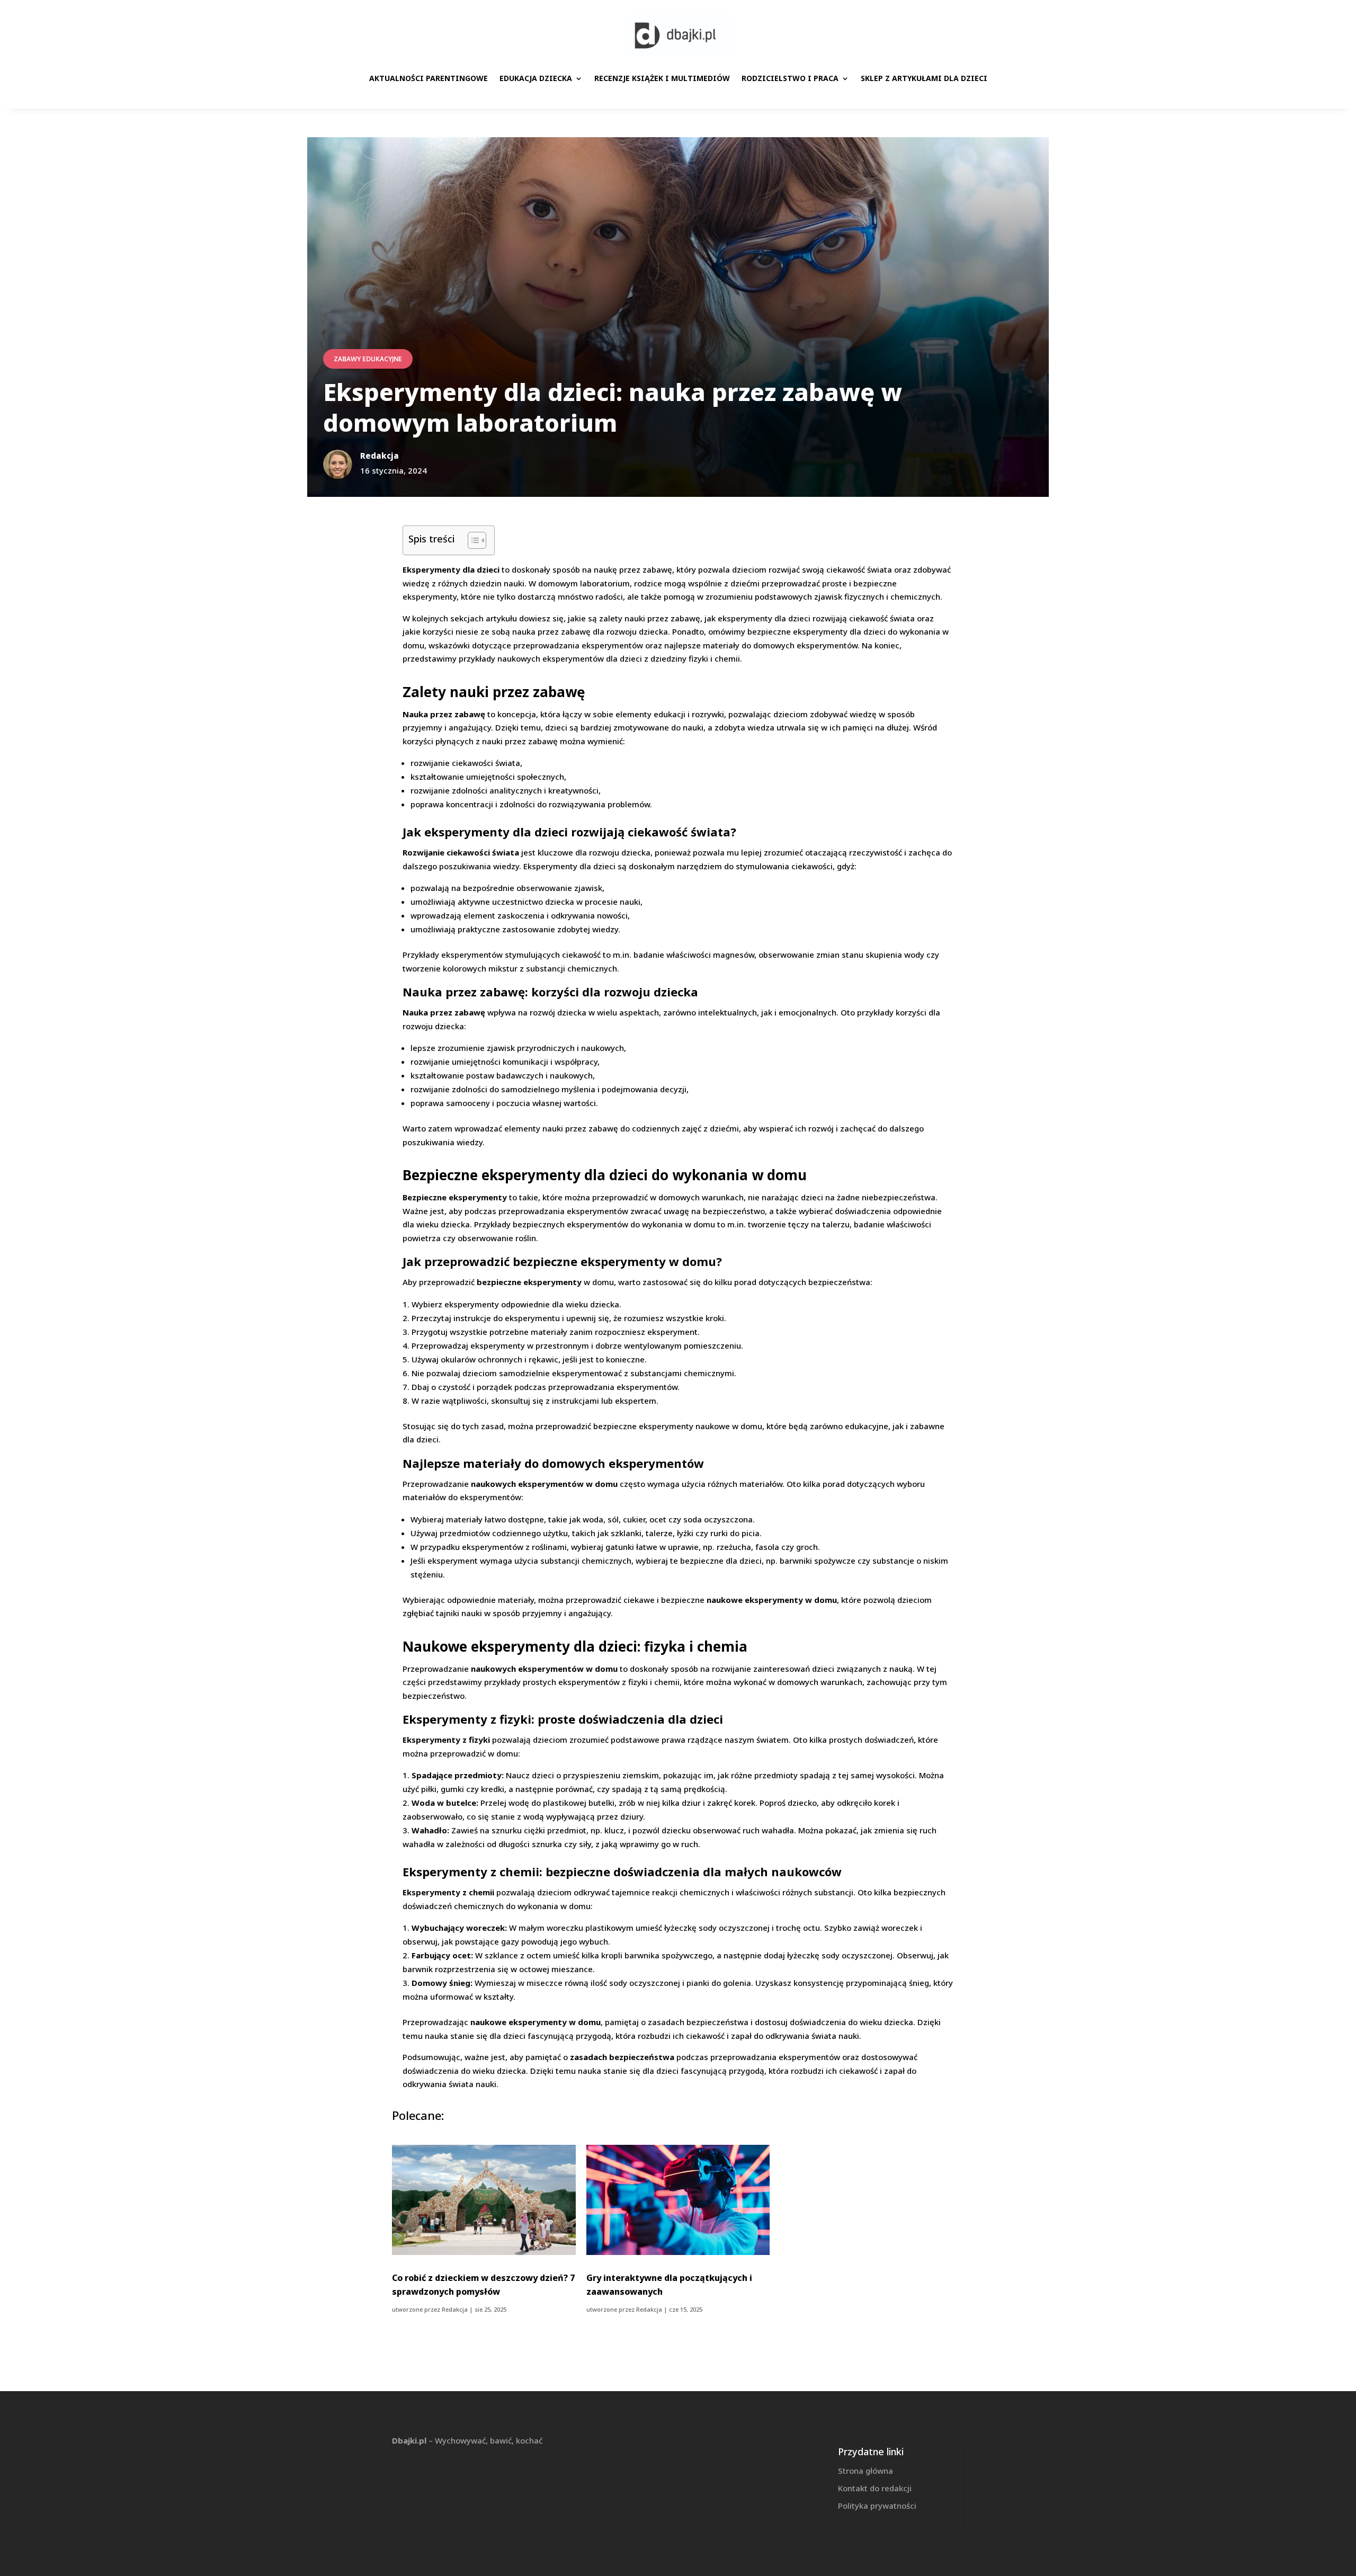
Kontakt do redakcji (875, 2488)
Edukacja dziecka (536, 78)
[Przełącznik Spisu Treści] (472, 540)
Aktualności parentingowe (429, 78)
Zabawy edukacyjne (368, 359)
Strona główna (866, 2471)
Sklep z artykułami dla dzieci (924, 78)
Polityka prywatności (877, 2506)
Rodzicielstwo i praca (790, 78)
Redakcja (455, 2309)
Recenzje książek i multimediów (662, 78)
